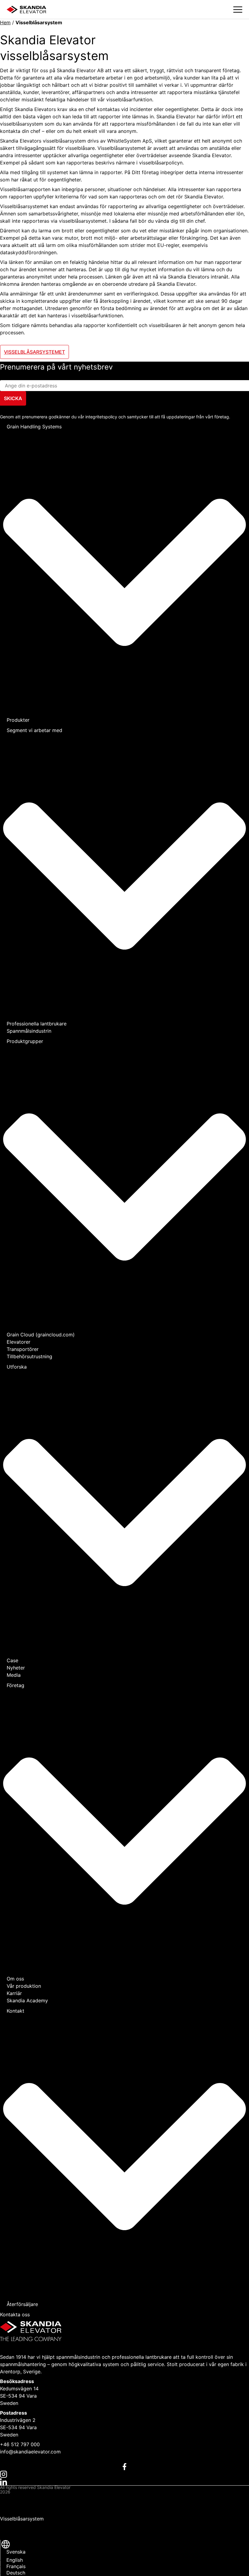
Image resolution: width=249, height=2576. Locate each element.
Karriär (14, 1993)
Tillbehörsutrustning (29, 1356)
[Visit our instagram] (124, 2474)
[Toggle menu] (238, 10)
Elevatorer (19, 1342)
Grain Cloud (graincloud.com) (41, 1335)
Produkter (18, 720)
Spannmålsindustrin (29, 1031)
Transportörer (23, 1349)
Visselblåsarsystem (22, 2519)
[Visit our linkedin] (124, 2481)
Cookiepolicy (15, 2509)
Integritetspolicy (19, 2499)
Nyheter (16, 1668)
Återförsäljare (22, 2304)
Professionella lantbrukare (37, 1024)
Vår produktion (24, 1986)
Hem (5, 22)
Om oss (15, 1979)
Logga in (10, 2534)
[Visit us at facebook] (124, 2466)
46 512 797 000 (22, 2444)
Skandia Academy (27, 2000)
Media (14, 1675)
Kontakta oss (15, 2314)
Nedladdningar (17, 2524)
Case (12, 1660)
